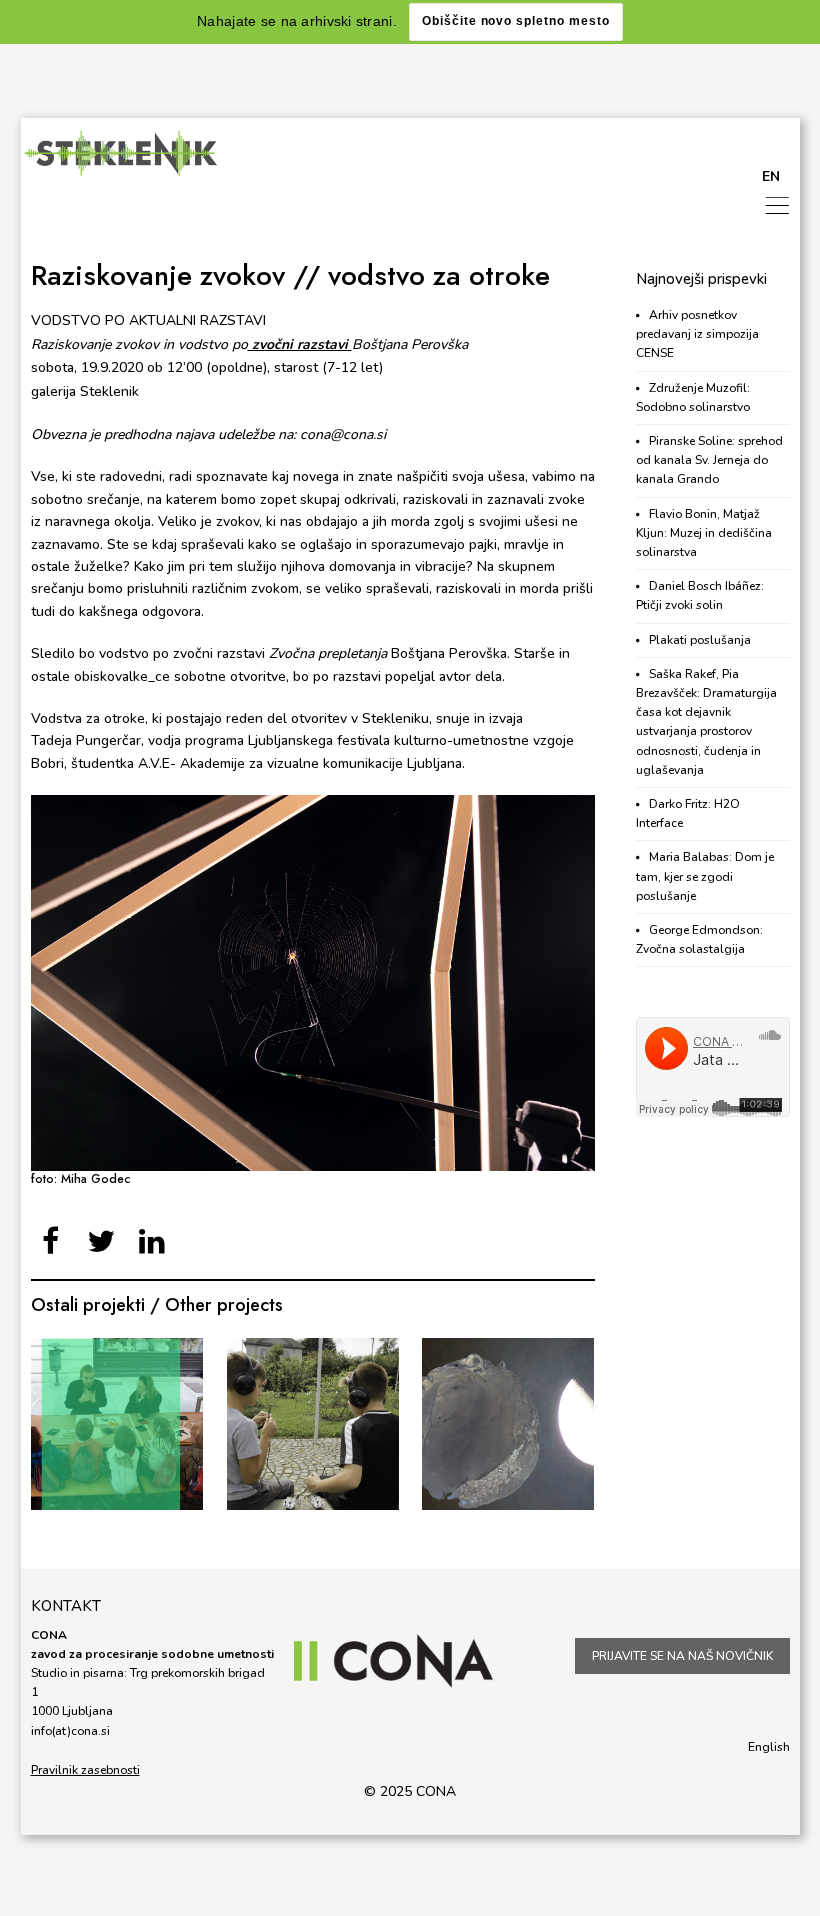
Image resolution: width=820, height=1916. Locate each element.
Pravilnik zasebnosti (85, 1770)
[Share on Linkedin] (152, 1243)
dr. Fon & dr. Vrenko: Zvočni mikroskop (312, 1424)
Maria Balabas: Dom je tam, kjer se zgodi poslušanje (705, 876)
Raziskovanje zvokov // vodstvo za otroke (290, 275)
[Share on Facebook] (51, 1243)
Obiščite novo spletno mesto (516, 21)
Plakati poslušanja (700, 640)
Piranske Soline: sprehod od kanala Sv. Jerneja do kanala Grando (709, 460)
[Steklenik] (121, 153)
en (771, 176)
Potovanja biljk (117, 1423)
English (769, 1747)
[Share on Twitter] (101, 1243)
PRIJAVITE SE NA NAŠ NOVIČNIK (682, 1656)
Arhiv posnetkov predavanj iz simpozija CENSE (697, 334)
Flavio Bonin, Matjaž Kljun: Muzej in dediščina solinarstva (704, 533)
